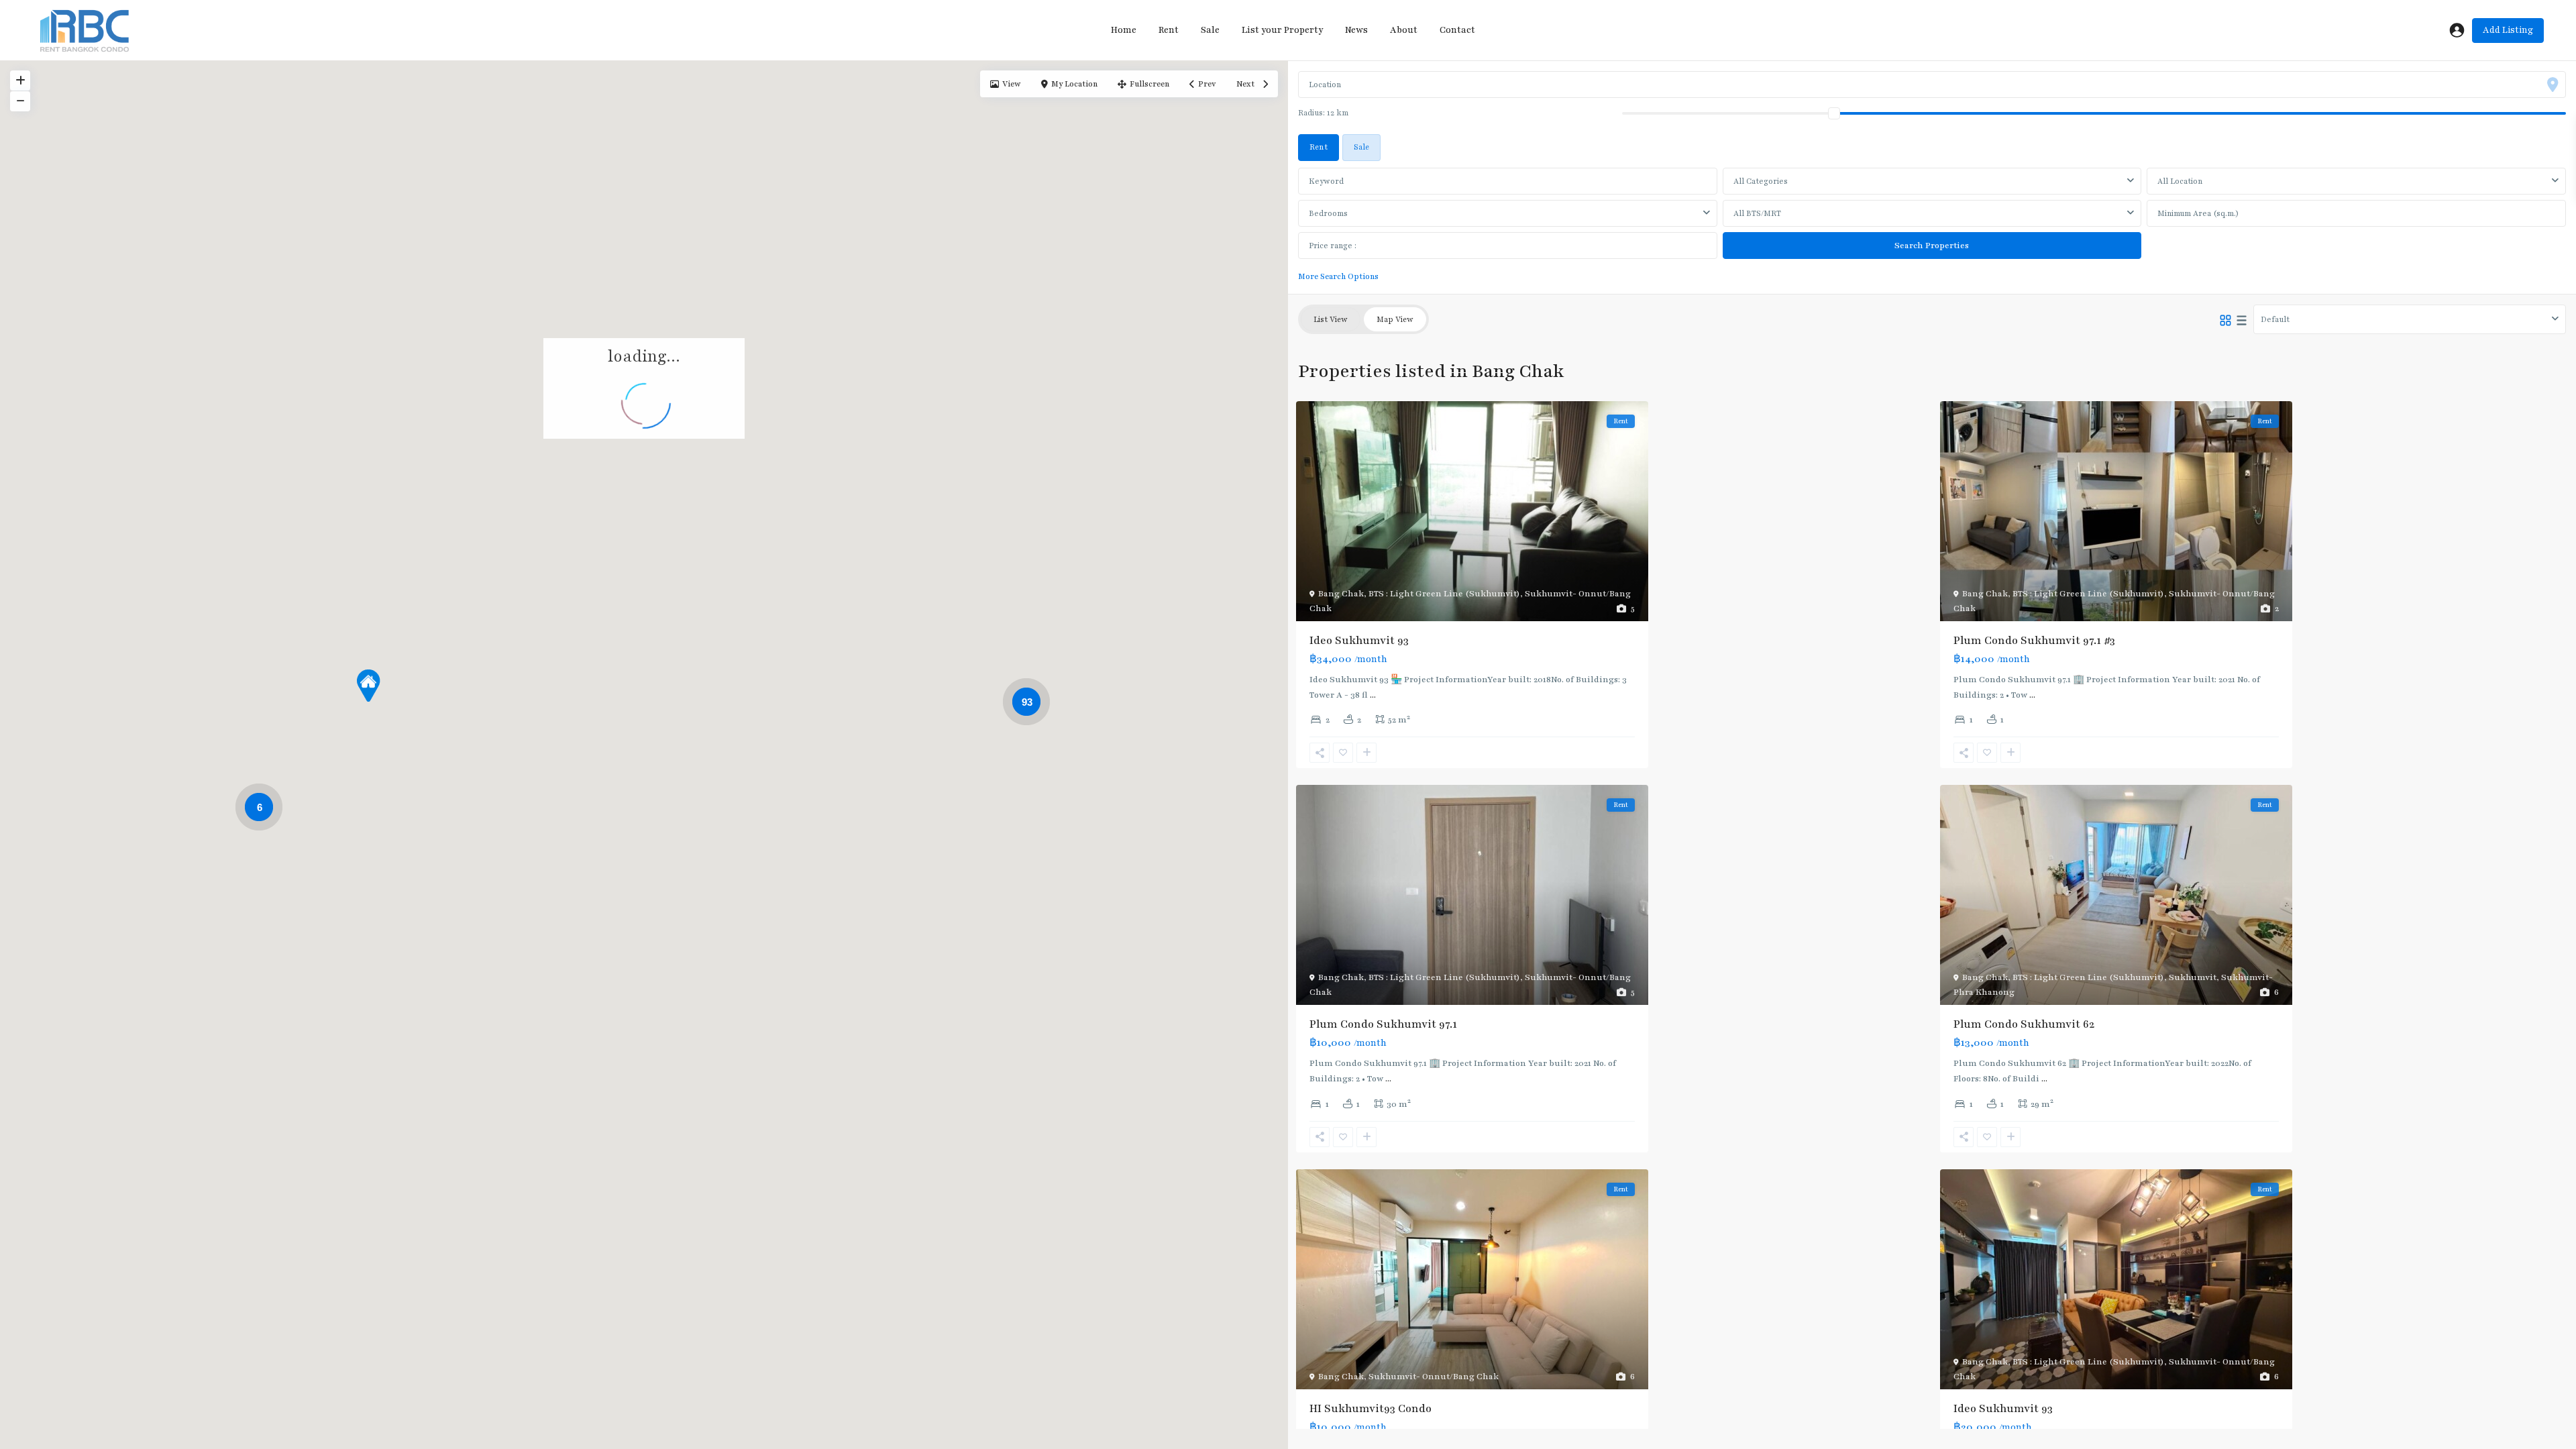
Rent (1169, 30)
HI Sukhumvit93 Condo (1371, 1409)
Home (1124, 30)
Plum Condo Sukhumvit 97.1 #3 (2034, 641)
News (1356, 30)
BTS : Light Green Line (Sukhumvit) (1444, 594)
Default (2275, 319)
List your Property (1282, 30)
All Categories (1761, 181)
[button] (368, 686)
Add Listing (2508, 30)
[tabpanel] (1932, 223)
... (1373, 695)
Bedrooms (1328, 213)
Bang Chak (1341, 594)
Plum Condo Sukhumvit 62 (2024, 1024)
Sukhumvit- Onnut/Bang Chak (1434, 1377)
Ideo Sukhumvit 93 (1359, 641)
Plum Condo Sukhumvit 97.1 (1383, 1024)
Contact (1457, 30)
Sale (1210, 30)
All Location (2180, 181)
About (1404, 30)
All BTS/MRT (1757, 213)
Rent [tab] (1319, 147)
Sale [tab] (1361, 147)
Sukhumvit (2193, 977)
